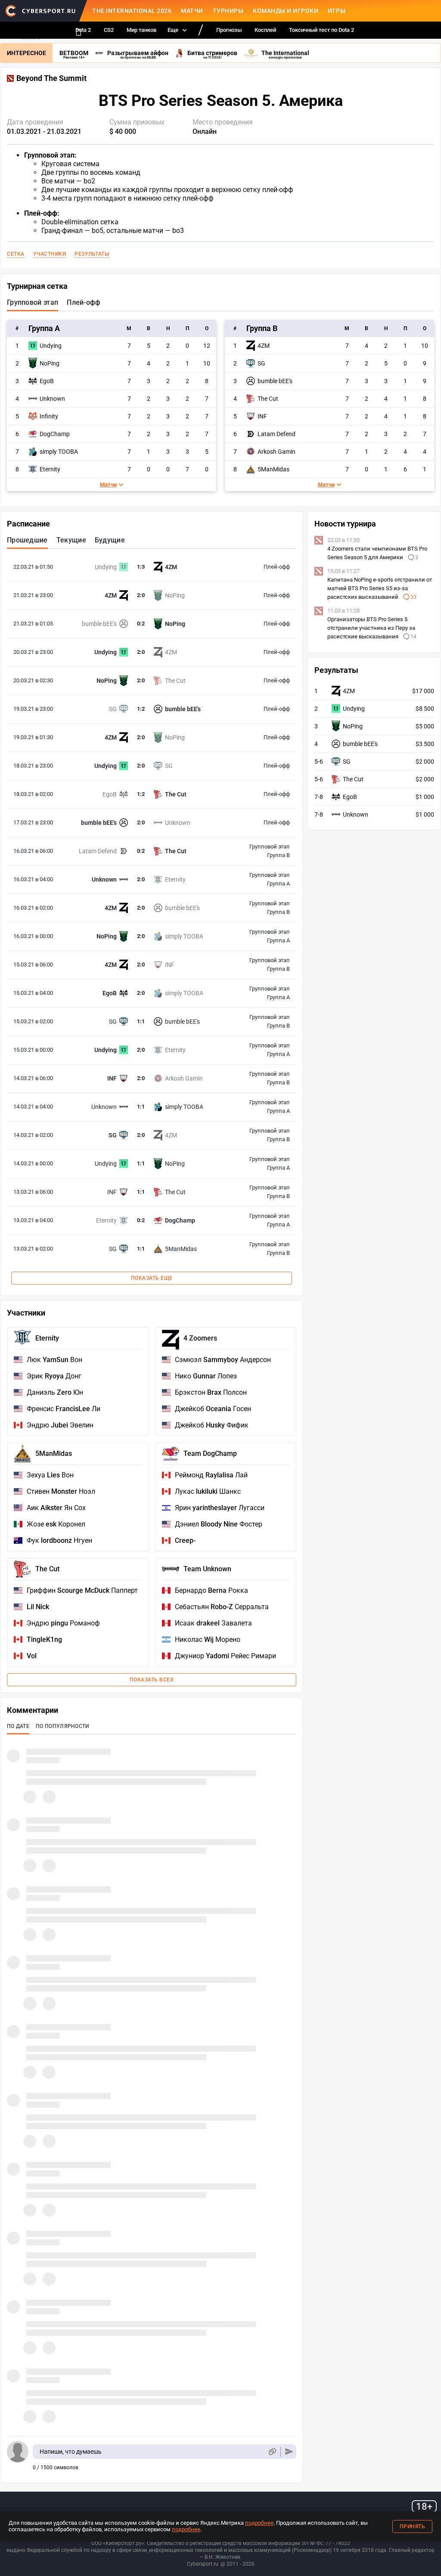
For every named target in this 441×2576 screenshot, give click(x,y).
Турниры (228, 11)
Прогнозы (229, 30)
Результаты (92, 254)
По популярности (63, 1726)
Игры (337, 11)
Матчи (192, 11)
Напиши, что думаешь (71, 2452)
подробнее (259, 2523)
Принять (413, 2526)
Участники (50, 254)
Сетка (16, 254)
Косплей (265, 30)
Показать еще (152, 1278)
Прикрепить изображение (272, 2452)
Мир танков (141, 30)
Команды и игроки (286, 11)
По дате (18, 1726)
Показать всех (152, 1680)
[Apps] (78, 32)
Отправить (289, 2452)
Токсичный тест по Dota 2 (321, 30)
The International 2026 (132, 11)
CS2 (109, 30)
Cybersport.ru (203, 2564)
